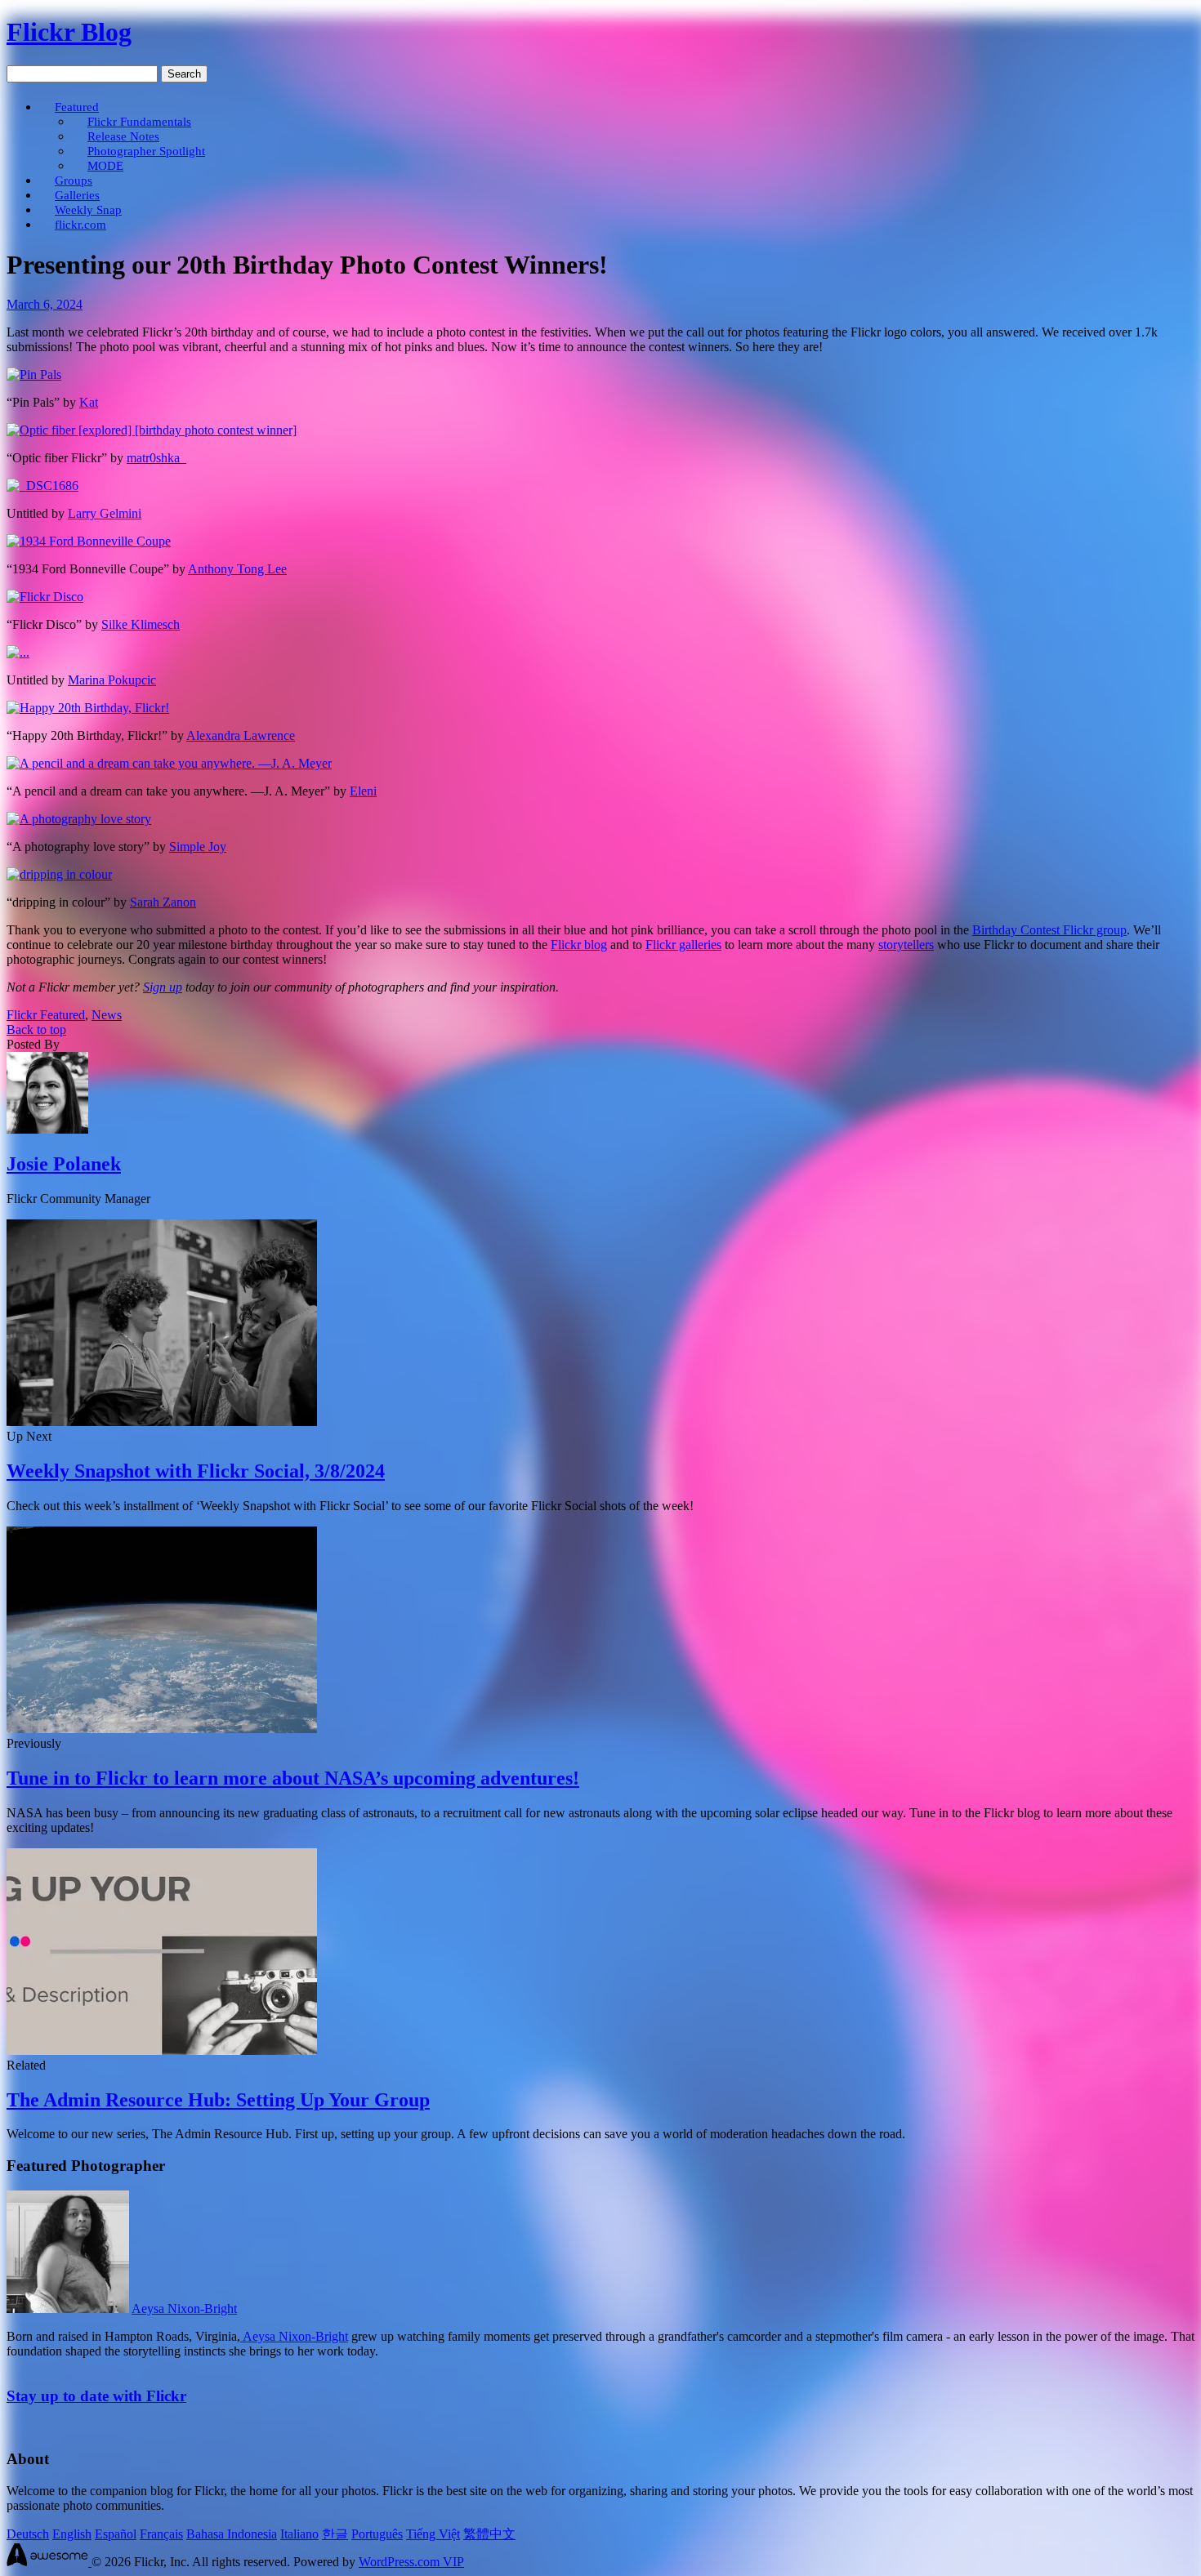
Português (377, 2534)
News (107, 1015)
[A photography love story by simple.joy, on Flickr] (79, 819)
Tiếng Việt (433, 2534)
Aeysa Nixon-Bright (184, 2309)
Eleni (363, 791)
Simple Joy (198, 847)
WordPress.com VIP (411, 2562)
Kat (89, 402)
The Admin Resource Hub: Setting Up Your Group (218, 2100)
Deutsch (28, 2534)
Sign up (163, 987)
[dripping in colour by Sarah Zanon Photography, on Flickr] (59, 874)
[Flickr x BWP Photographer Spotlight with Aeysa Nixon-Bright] (68, 2309)
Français (161, 2534)
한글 (335, 2534)
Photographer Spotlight (146, 151)
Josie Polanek (64, 1164)
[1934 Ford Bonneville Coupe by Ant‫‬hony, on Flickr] (89, 541)
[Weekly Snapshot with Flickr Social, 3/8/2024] (162, 1422)
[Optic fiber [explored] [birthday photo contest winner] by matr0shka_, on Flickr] (152, 430)
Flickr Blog (69, 32)
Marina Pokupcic (112, 680)
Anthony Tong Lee (237, 569)
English (72, 2534)
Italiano (299, 2534)
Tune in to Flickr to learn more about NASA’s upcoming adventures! (293, 1778)
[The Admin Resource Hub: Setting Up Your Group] (162, 2050)
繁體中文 (489, 2534)
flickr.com (80, 224)
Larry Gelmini (105, 513)
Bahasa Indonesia (232, 2534)
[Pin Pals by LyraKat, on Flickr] (34, 374)
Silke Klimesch (141, 624)
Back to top (36, 1030)
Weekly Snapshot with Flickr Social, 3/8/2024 (196, 1471)
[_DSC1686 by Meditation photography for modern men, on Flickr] (42, 486)
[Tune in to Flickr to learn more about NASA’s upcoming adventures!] (162, 1729)
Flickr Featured (46, 1015)
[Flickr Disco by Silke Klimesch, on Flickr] (45, 597)
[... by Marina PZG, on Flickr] (18, 652)
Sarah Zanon (163, 902)
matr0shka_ (156, 458)
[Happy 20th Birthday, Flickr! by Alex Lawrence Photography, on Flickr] (88, 708)
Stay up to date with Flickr (96, 2396)
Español (116, 2534)
